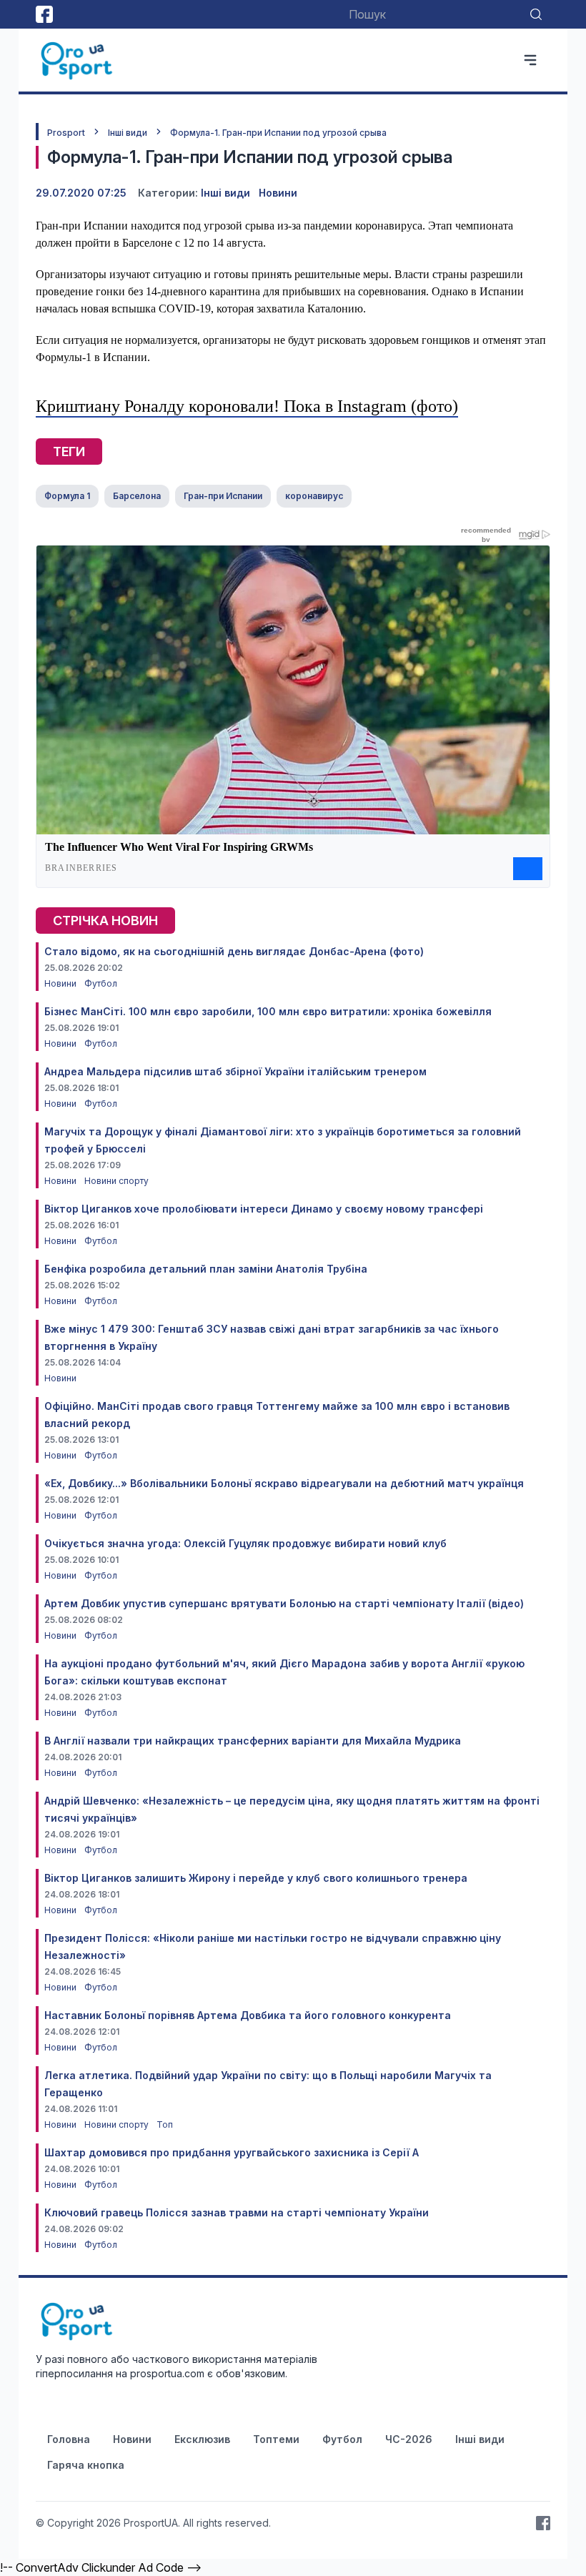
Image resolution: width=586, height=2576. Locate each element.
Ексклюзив (202, 2439)
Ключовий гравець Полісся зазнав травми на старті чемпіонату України (237, 2212)
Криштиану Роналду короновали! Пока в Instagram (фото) (247, 406)
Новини (278, 193)
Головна (69, 2439)
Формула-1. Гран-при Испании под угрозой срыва (278, 133)
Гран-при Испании (223, 496)
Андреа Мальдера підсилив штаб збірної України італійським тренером (235, 1071)
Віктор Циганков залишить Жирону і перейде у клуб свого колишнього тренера (256, 1878)
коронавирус (314, 496)
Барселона (137, 496)
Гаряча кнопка (86, 2465)
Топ (165, 2125)
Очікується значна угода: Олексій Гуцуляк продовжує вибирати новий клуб (245, 1543)
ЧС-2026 (409, 2439)
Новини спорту (116, 1181)
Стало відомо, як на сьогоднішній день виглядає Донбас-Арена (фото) (234, 951)
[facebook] (44, 14)
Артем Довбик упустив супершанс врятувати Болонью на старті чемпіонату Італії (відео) (284, 1603)
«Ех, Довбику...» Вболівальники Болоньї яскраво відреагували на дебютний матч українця (284, 1483)
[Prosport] (78, 60)
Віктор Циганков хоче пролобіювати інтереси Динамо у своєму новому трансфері (264, 1209)
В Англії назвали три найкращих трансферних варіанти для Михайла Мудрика (253, 1741)
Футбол (101, 983)
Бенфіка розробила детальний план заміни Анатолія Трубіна (206, 1269)
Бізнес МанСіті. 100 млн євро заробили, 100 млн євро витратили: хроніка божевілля (268, 1011)
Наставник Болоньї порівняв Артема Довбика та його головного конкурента (248, 2015)
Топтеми (276, 2439)
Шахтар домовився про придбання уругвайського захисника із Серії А (232, 2152)
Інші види (128, 133)
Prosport (66, 133)
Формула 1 (67, 496)
